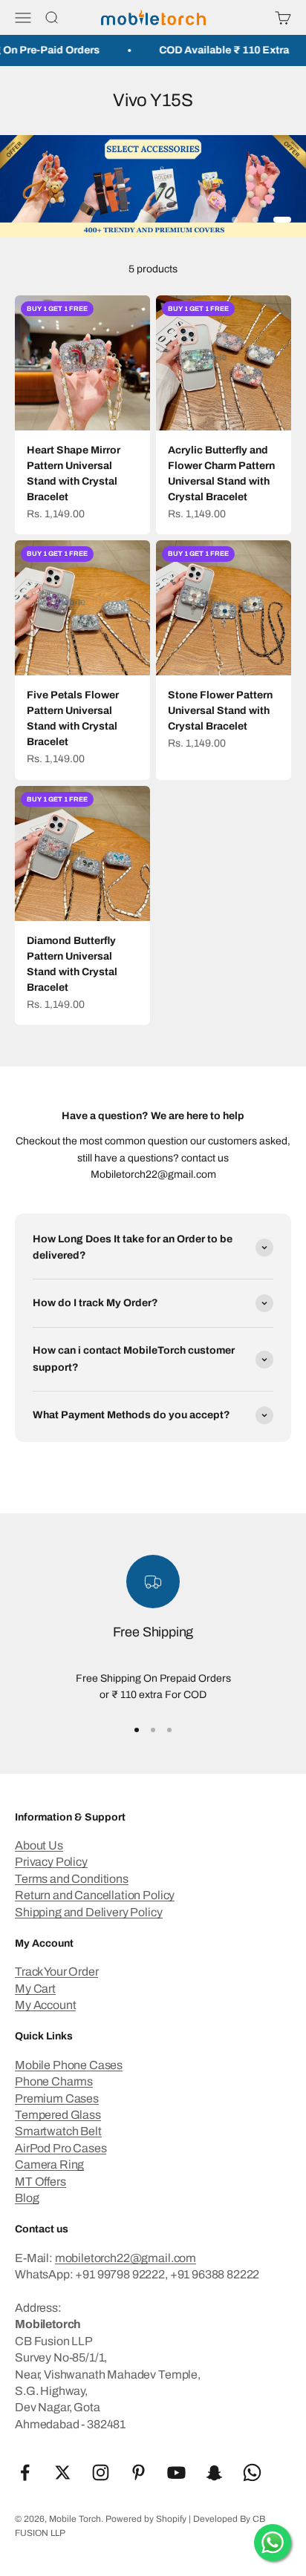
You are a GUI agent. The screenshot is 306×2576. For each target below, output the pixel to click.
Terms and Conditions (72, 1879)
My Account (45, 2005)
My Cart (35, 1989)
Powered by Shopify (146, 2519)
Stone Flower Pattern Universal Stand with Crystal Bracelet (220, 711)
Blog (27, 2198)
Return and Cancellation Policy (95, 1895)
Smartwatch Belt (58, 2131)
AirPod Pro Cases (61, 2148)
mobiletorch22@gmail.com (126, 2258)
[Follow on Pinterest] (139, 2472)
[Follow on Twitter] (63, 2472)
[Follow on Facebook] (25, 2472)
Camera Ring (49, 2164)
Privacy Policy (51, 1862)
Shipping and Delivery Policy (89, 1912)
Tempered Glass (58, 2115)
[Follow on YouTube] (176, 2472)
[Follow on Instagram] (101, 2472)
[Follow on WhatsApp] (252, 2472)
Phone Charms (54, 2081)
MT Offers (40, 2182)
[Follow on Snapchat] (214, 2472)
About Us (39, 1845)
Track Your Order (56, 1972)
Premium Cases (57, 2098)
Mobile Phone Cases (69, 2065)
